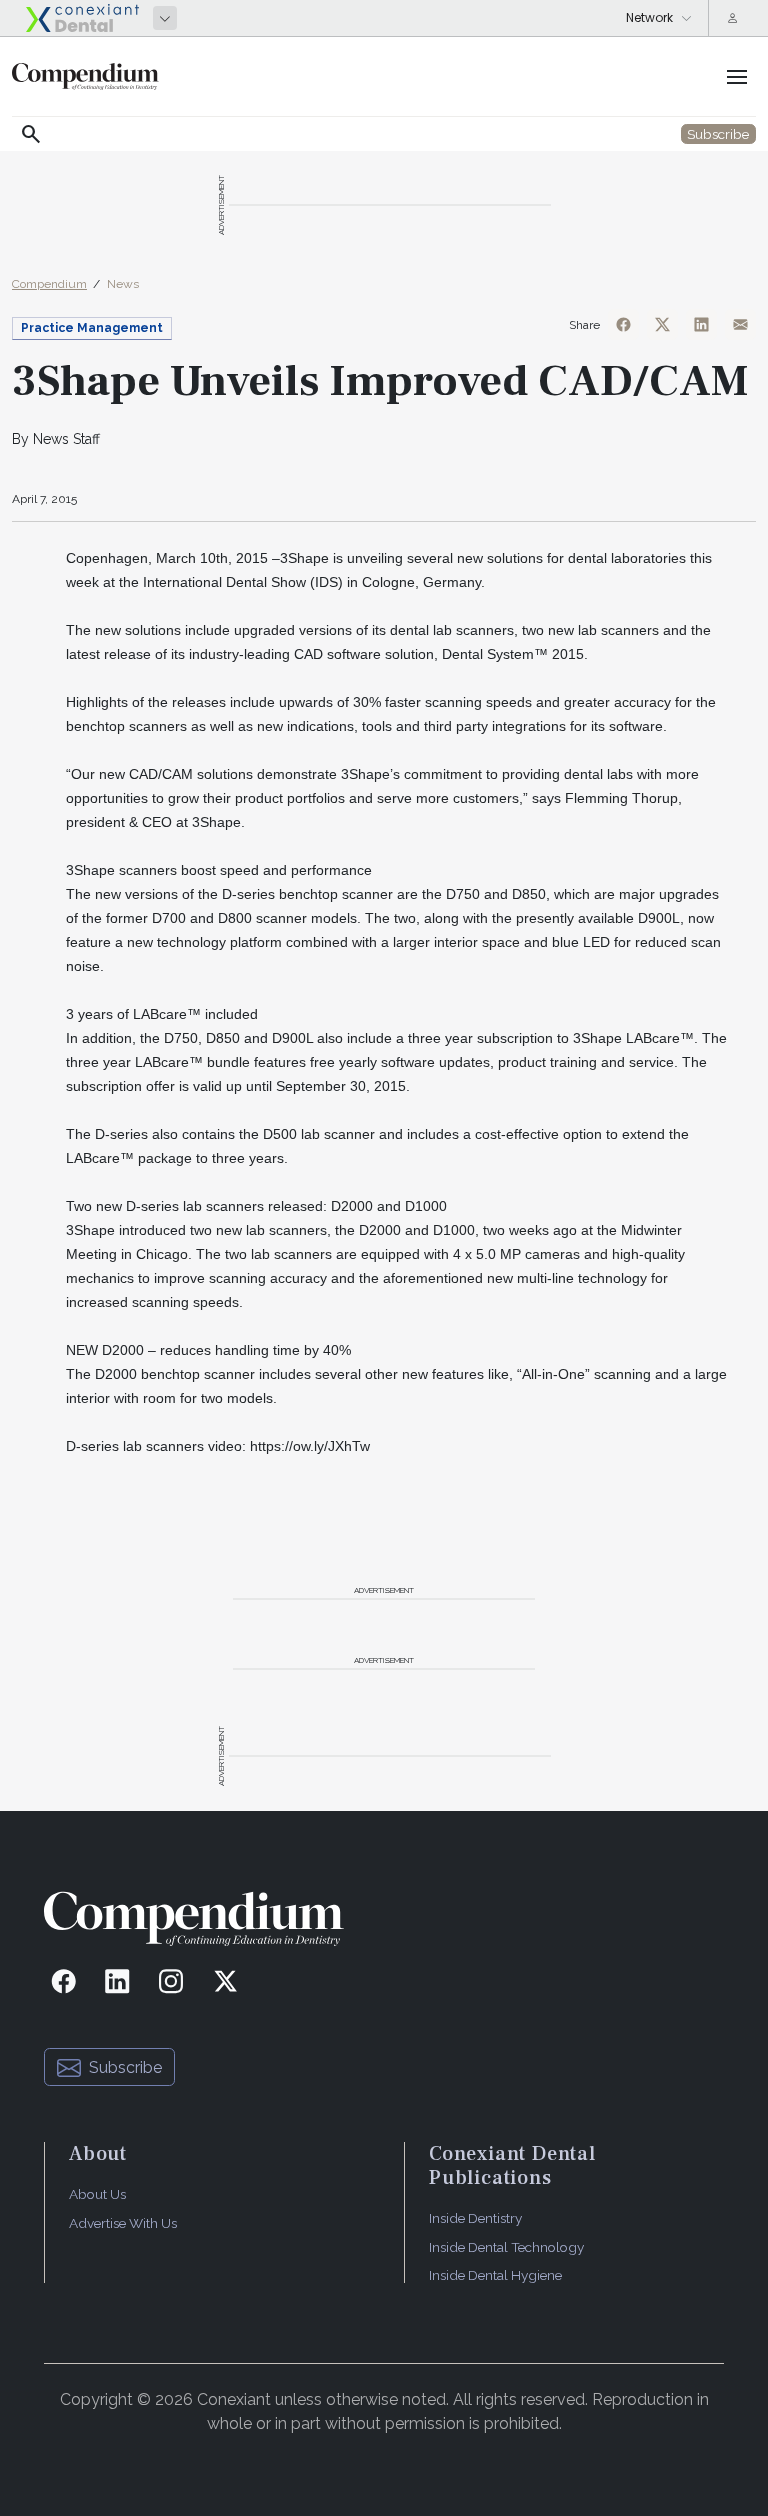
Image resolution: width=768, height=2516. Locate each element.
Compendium (49, 284)
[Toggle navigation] (737, 77)
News (123, 284)
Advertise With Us (123, 2223)
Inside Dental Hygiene (495, 2275)
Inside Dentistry (475, 2218)
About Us (97, 2194)
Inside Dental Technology (506, 2247)
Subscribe (125, 2067)
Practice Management (92, 328)
